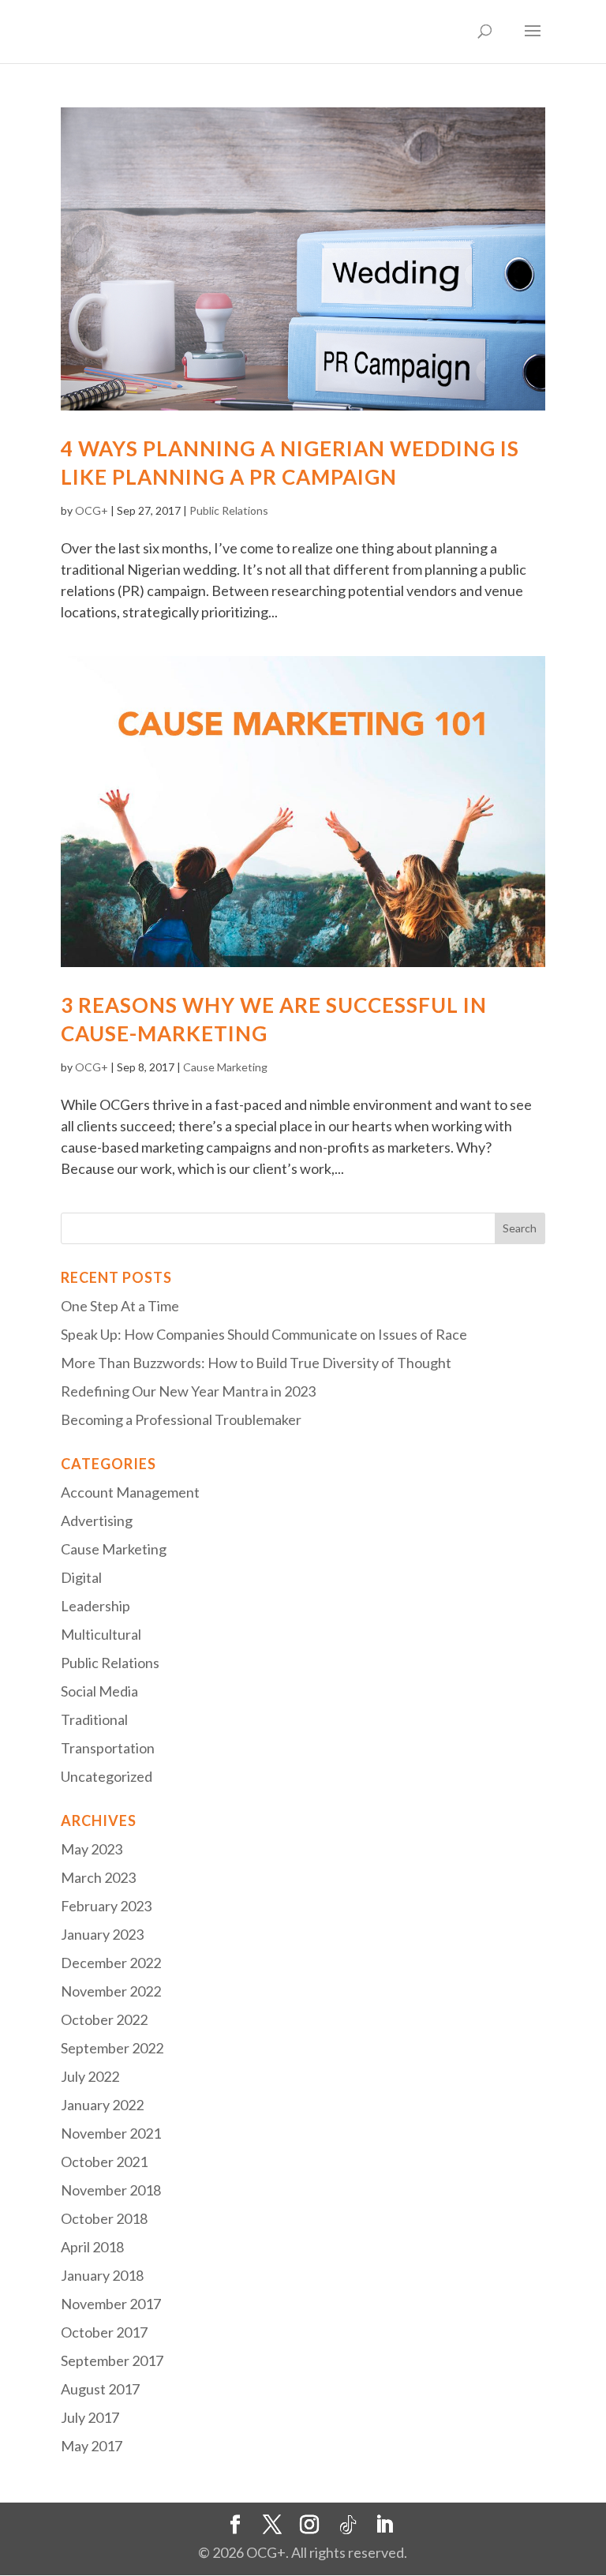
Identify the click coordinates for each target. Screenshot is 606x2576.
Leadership (95, 1606)
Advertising (97, 1520)
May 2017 (92, 2446)
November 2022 (111, 1991)
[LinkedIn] (384, 2525)
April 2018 (92, 2247)
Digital (81, 1577)
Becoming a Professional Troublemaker (181, 1419)
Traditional (94, 1719)
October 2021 (104, 2162)
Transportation (108, 1748)
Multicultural (101, 1634)
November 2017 (111, 2304)
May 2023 (92, 1849)
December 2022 (111, 1963)
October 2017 (104, 2332)
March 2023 (98, 1877)
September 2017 (112, 2360)
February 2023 (106, 1906)
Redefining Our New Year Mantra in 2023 (188, 1391)
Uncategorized (107, 1776)
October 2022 (104, 2019)
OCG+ (92, 510)
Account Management (130, 1492)
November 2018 (111, 2190)
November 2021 (111, 2133)
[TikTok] (348, 2525)
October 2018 (104, 2218)
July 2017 (90, 2417)
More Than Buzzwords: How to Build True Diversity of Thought (256, 1363)
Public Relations (229, 510)
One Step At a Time (120, 1306)
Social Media (99, 1691)
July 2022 (90, 2076)
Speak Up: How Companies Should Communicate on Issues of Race (264, 1334)
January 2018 (102, 2275)
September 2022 (112, 2048)
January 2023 (102, 1934)
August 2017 (100, 2389)
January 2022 (102, 2105)
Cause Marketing (225, 1067)
